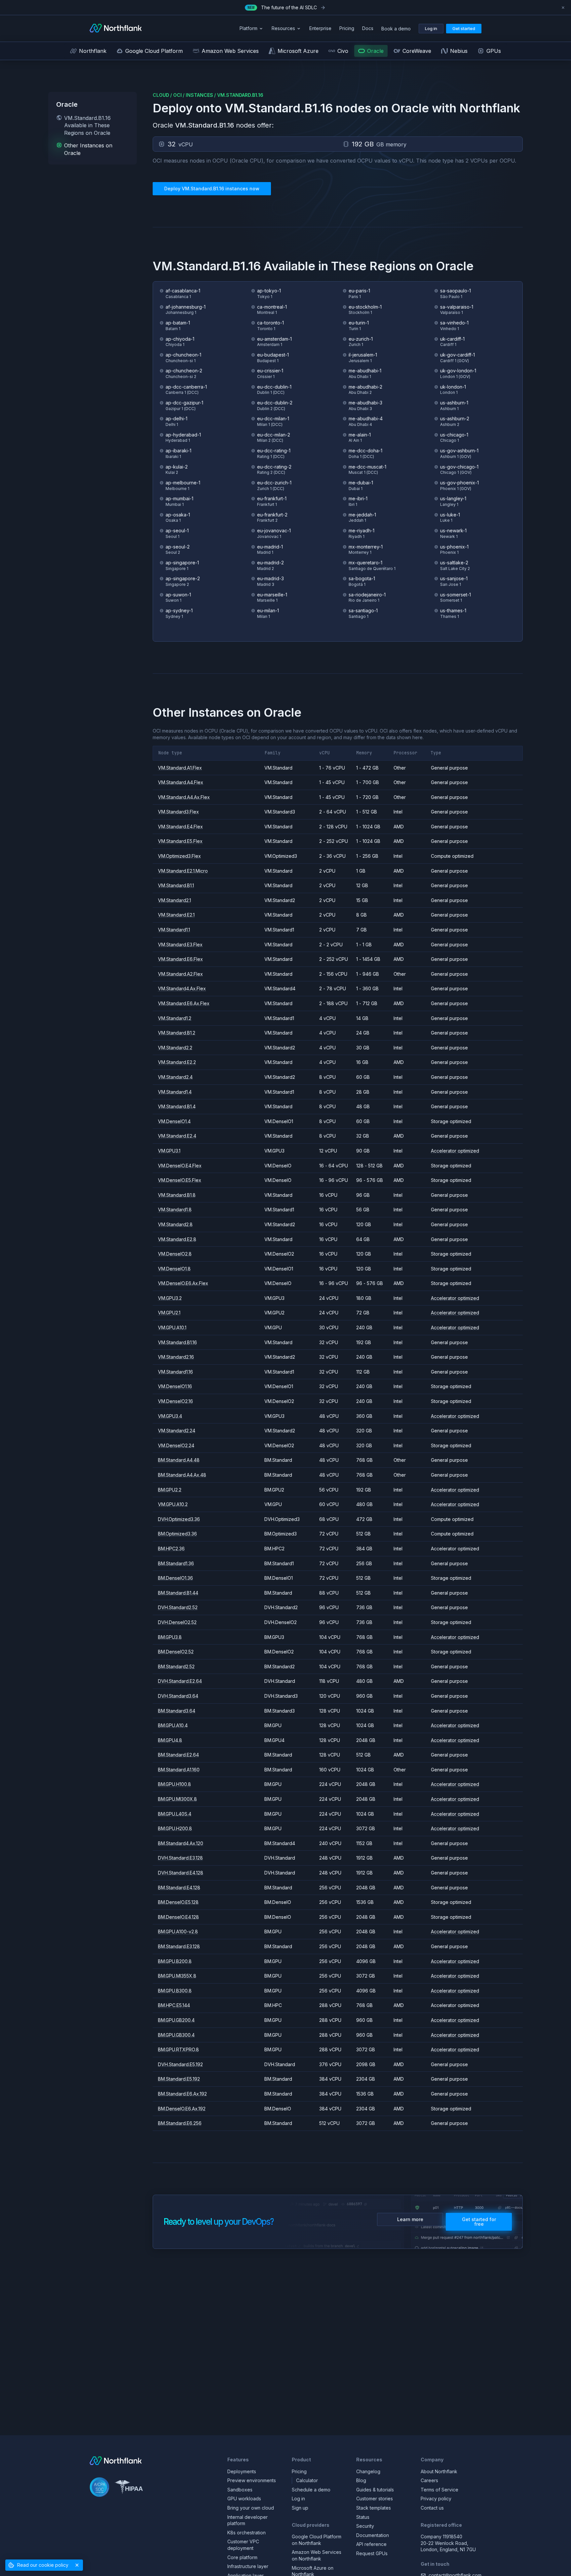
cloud (161, 95)
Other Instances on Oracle (88, 149)
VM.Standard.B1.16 (240, 95)
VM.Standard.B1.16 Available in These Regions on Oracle (87, 125)
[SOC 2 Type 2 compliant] (99, 2488)
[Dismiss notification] (563, 8)
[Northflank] (116, 29)
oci (177, 95)
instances (199, 95)
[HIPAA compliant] (129, 2488)
